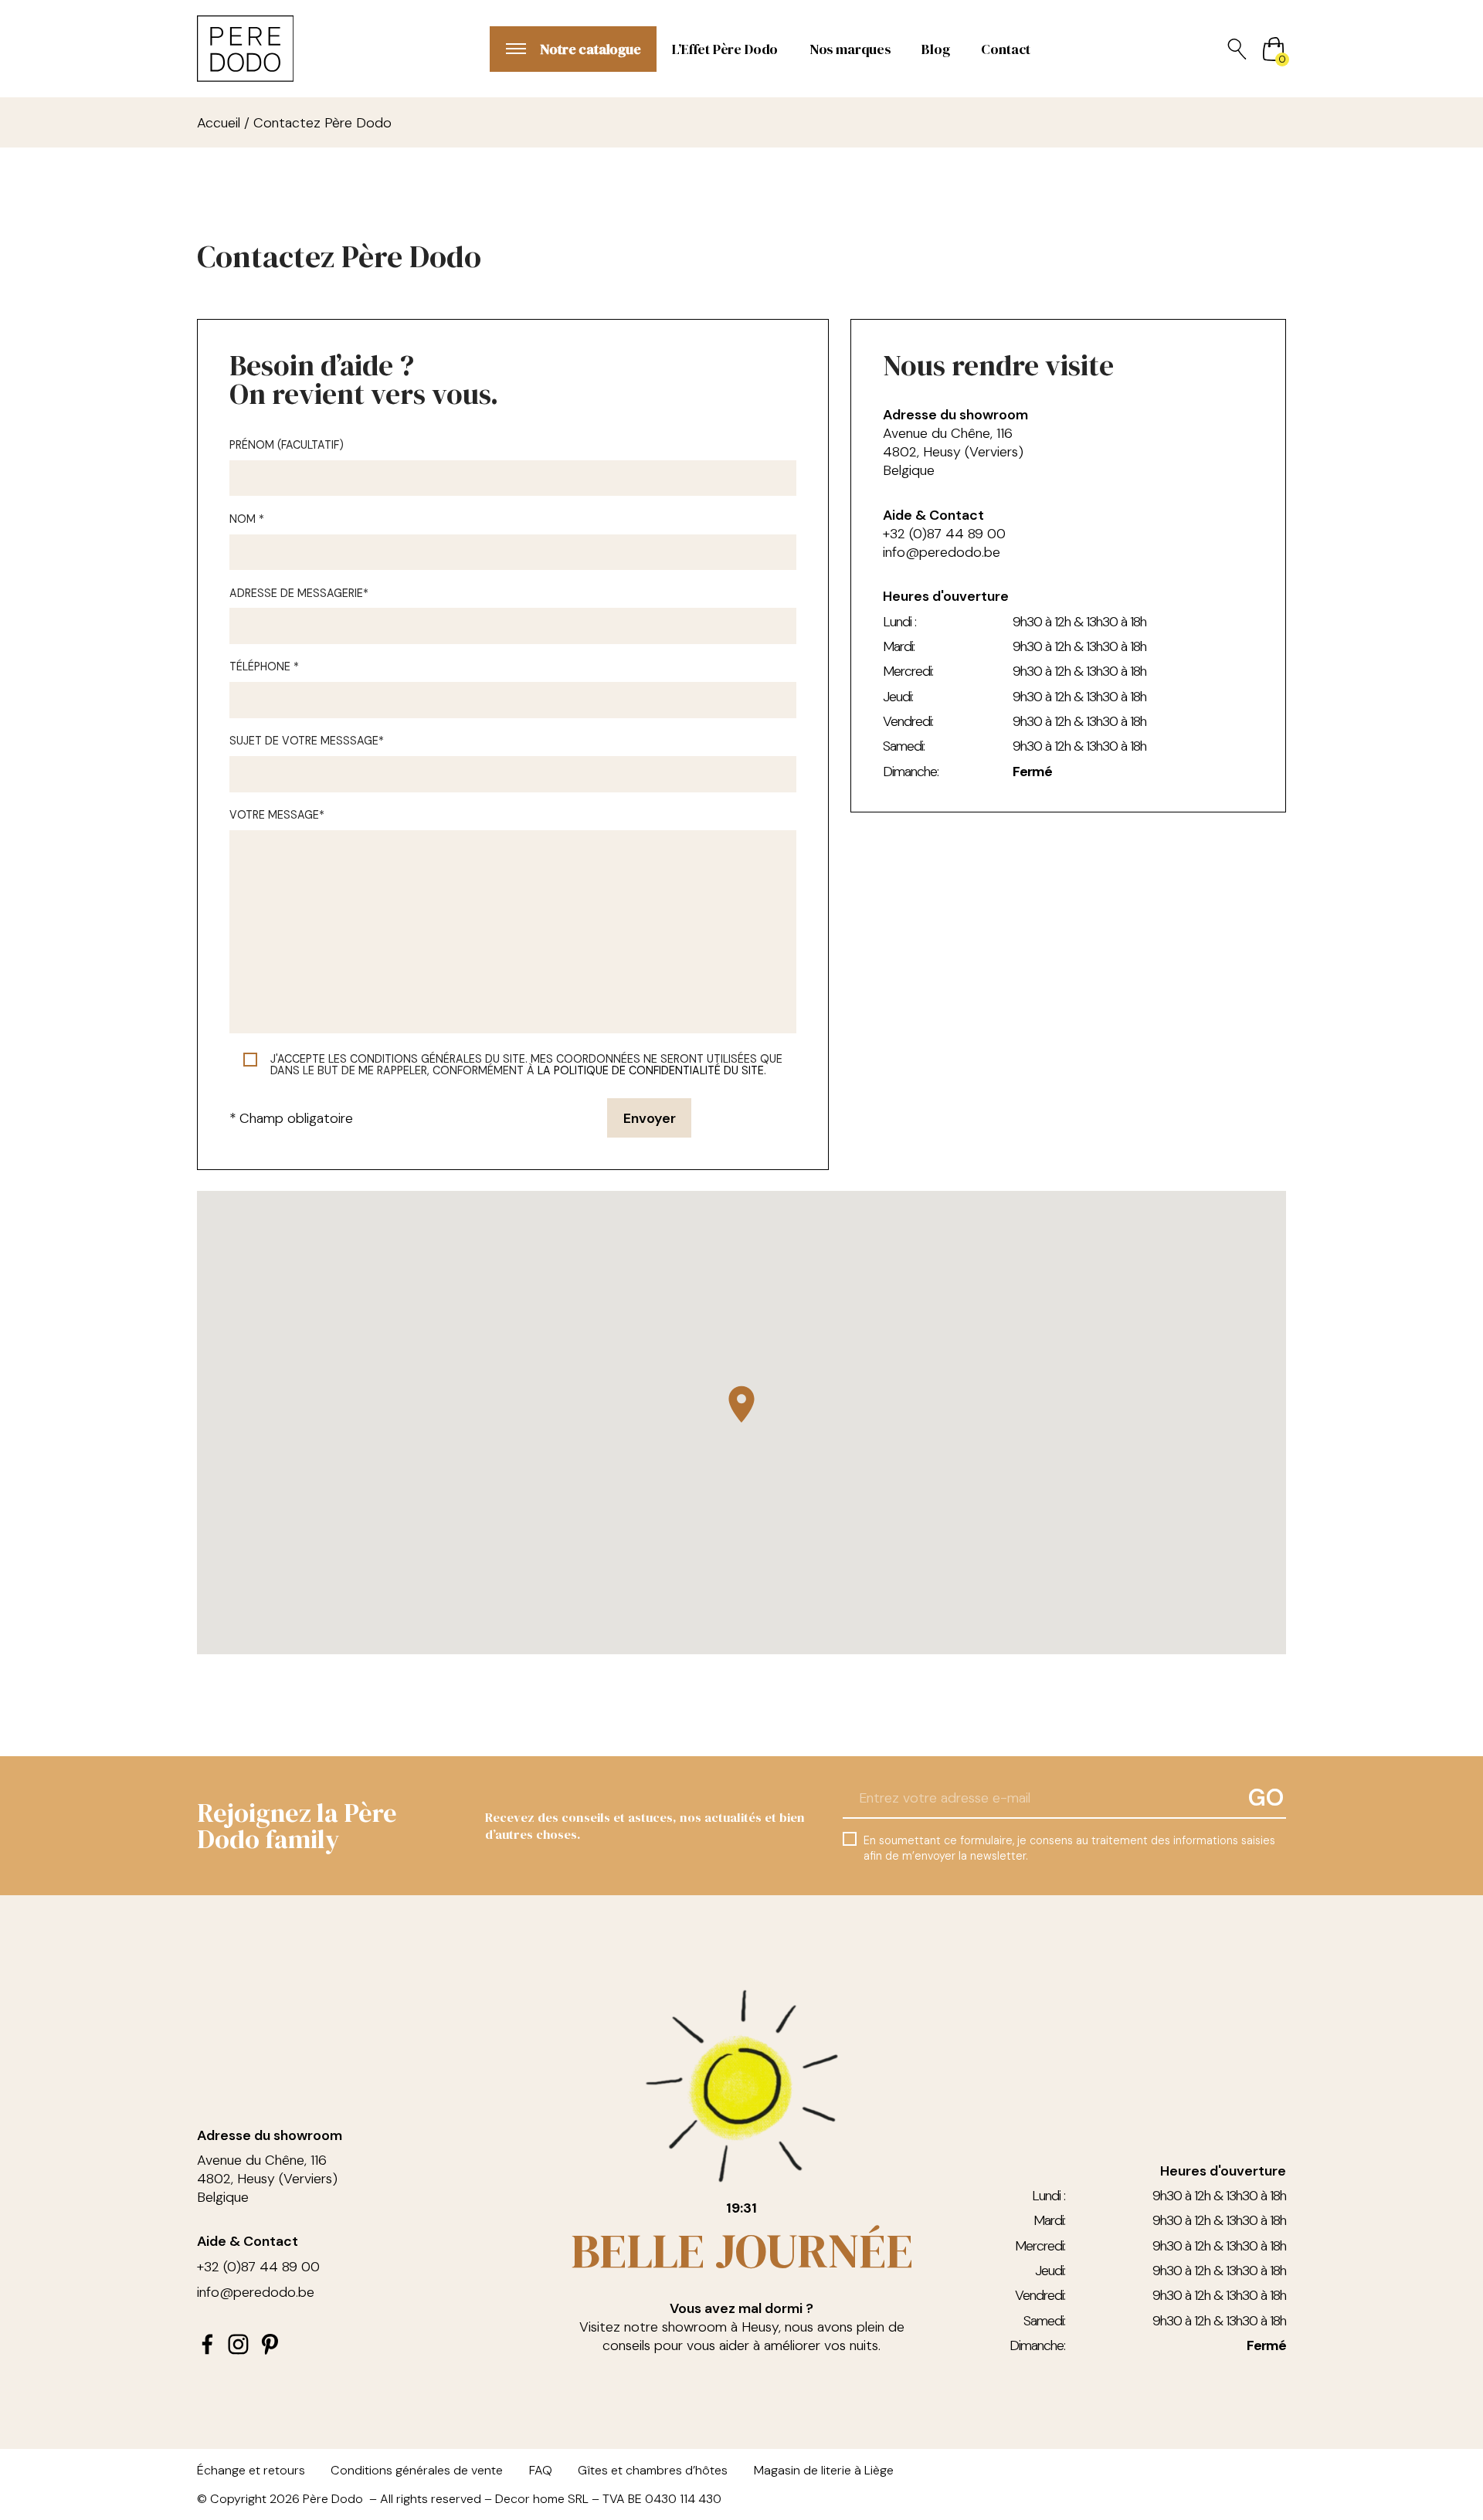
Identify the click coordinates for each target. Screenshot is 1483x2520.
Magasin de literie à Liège (824, 2470)
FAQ (541, 2470)
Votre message (277, 816)
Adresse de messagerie (299, 594)
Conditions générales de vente (417, 2470)
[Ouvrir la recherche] (1237, 49)
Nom (247, 520)
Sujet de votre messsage (307, 741)
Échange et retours (251, 2470)
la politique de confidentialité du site (651, 1070)
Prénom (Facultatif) (287, 446)
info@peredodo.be (942, 552)
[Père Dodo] (245, 49)
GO (1266, 1798)
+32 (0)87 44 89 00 (944, 534)
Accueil (219, 123)
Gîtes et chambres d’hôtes (653, 2470)
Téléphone (264, 667)
